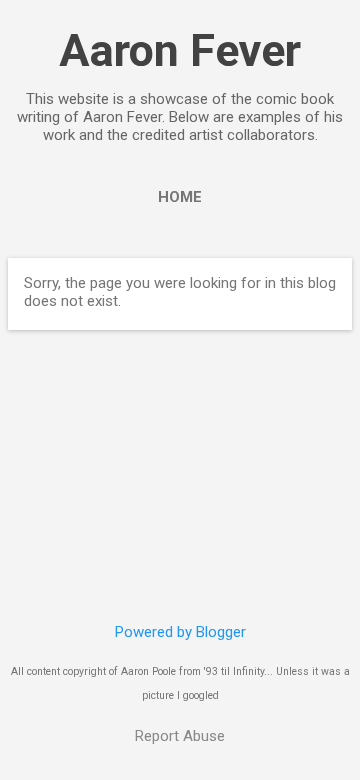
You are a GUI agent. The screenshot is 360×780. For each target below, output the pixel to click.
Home (180, 197)
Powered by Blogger (180, 632)
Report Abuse (180, 736)
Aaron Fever (180, 50)
